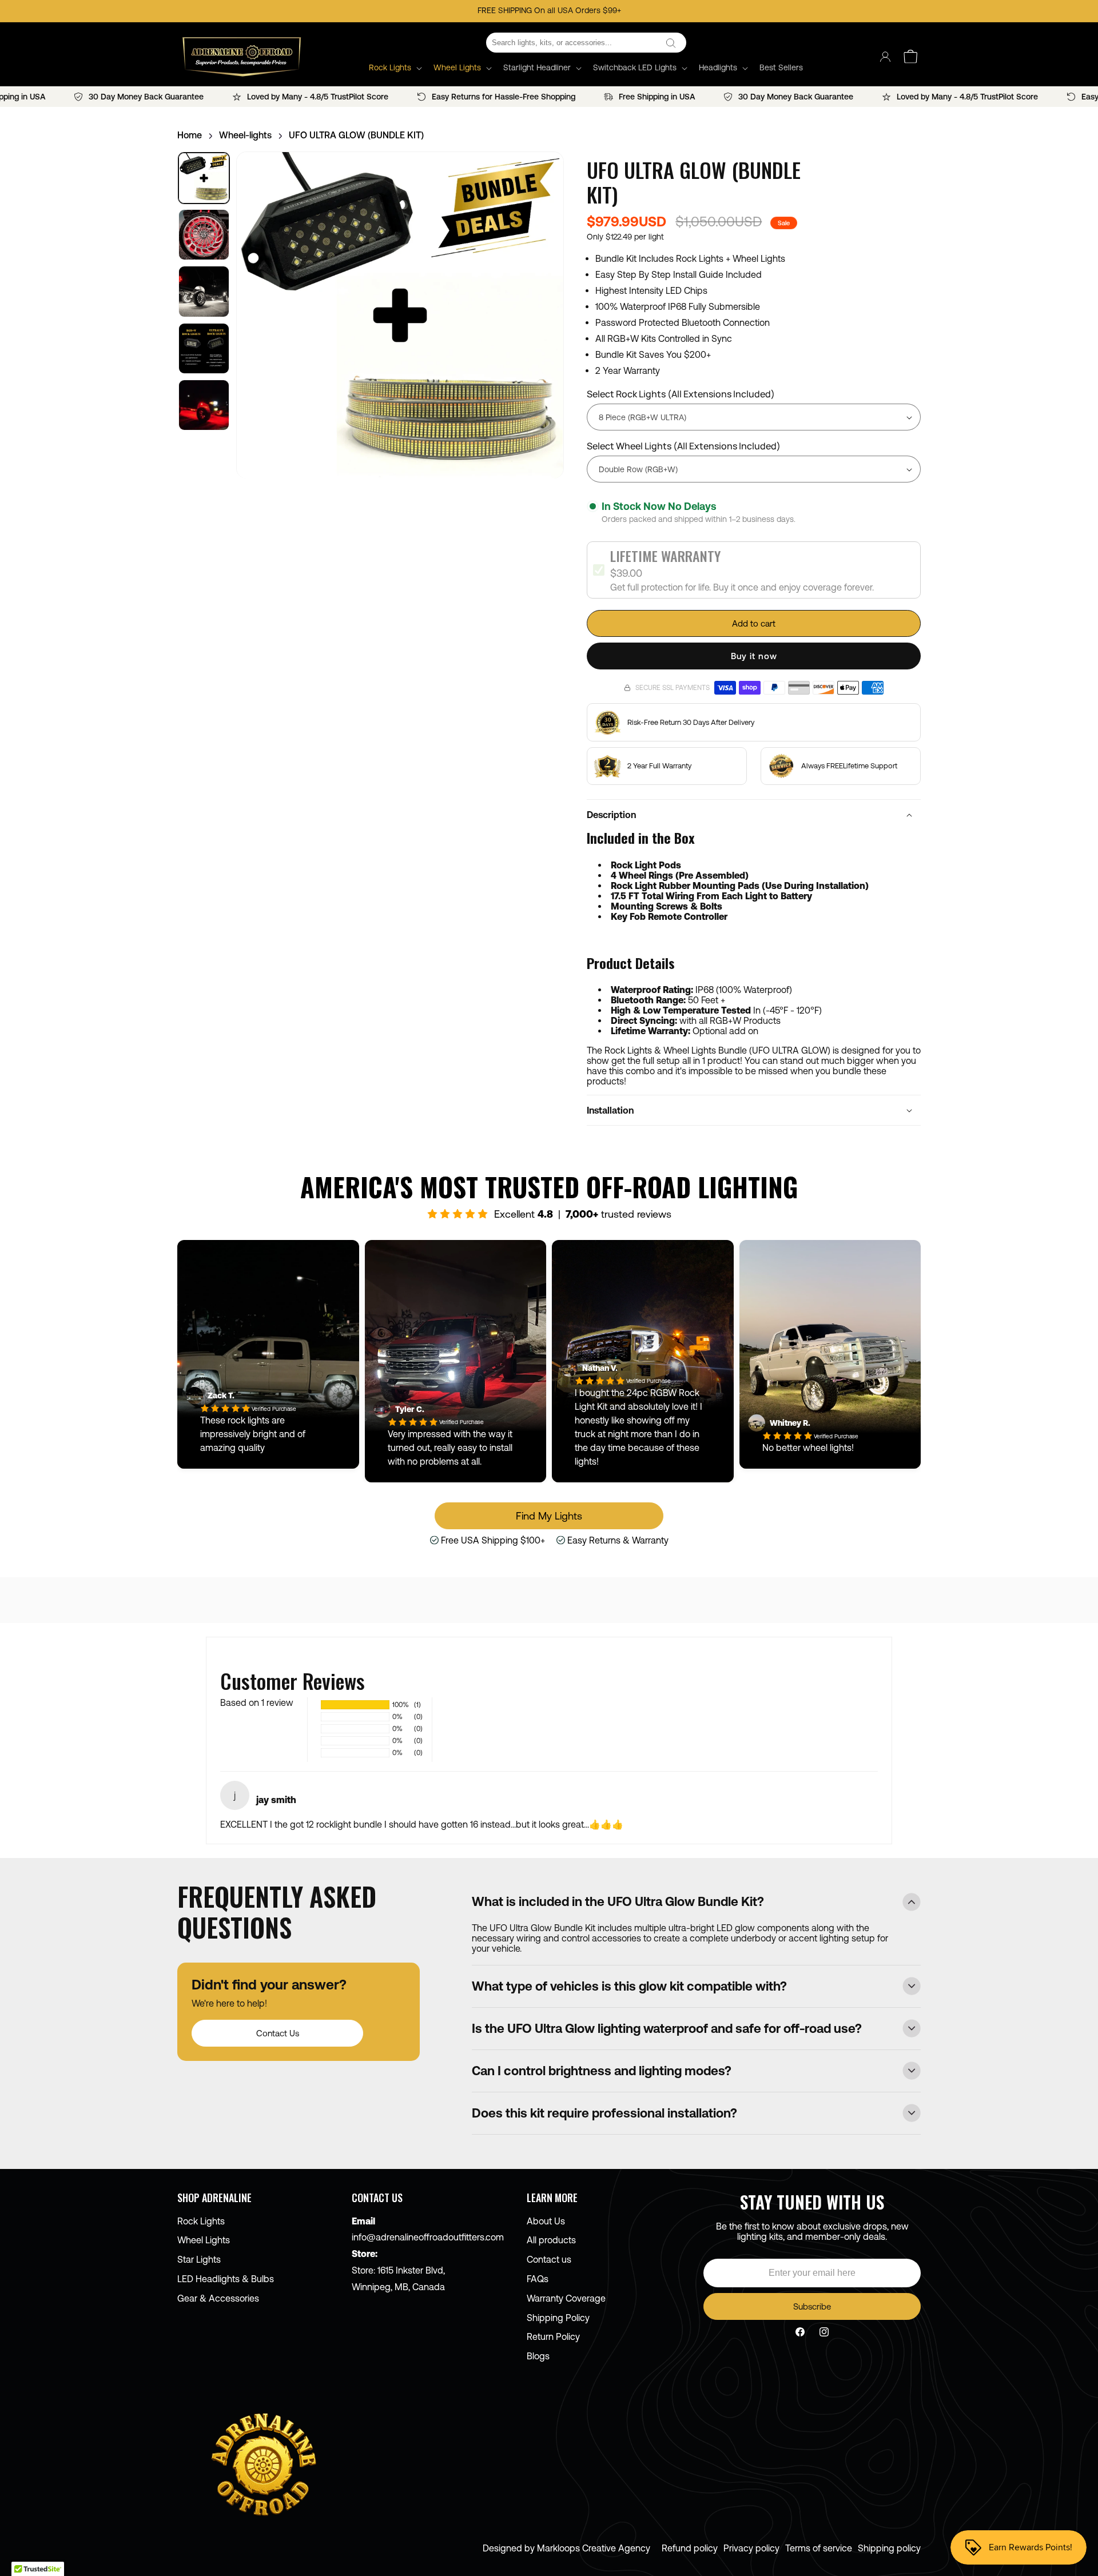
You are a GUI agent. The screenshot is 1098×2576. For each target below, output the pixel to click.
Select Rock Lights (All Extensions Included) (681, 394)
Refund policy (690, 2548)
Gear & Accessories (218, 2298)
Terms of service (819, 2548)
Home (190, 135)
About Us (546, 2221)
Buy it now (754, 656)
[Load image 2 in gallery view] (204, 235)
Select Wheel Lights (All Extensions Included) (684, 446)
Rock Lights (201, 2221)
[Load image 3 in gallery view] (204, 291)
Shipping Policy (558, 2318)
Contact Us (278, 2033)
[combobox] (586, 43)
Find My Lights (549, 1516)
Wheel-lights (245, 135)
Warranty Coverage (566, 2298)
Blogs (538, 2356)
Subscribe (812, 2306)
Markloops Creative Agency (594, 2548)
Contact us (549, 2259)
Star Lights (199, 2259)
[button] (394, 67)
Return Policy (553, 2336)
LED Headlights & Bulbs (226, 2279)
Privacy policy (751, 2548)
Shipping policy (889, 2548)
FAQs (538, 2279)
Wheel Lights (204, 2240)
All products (551, 2240)
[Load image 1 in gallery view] (204, 178)
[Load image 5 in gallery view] (204, 405)
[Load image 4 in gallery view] (204, 348)
